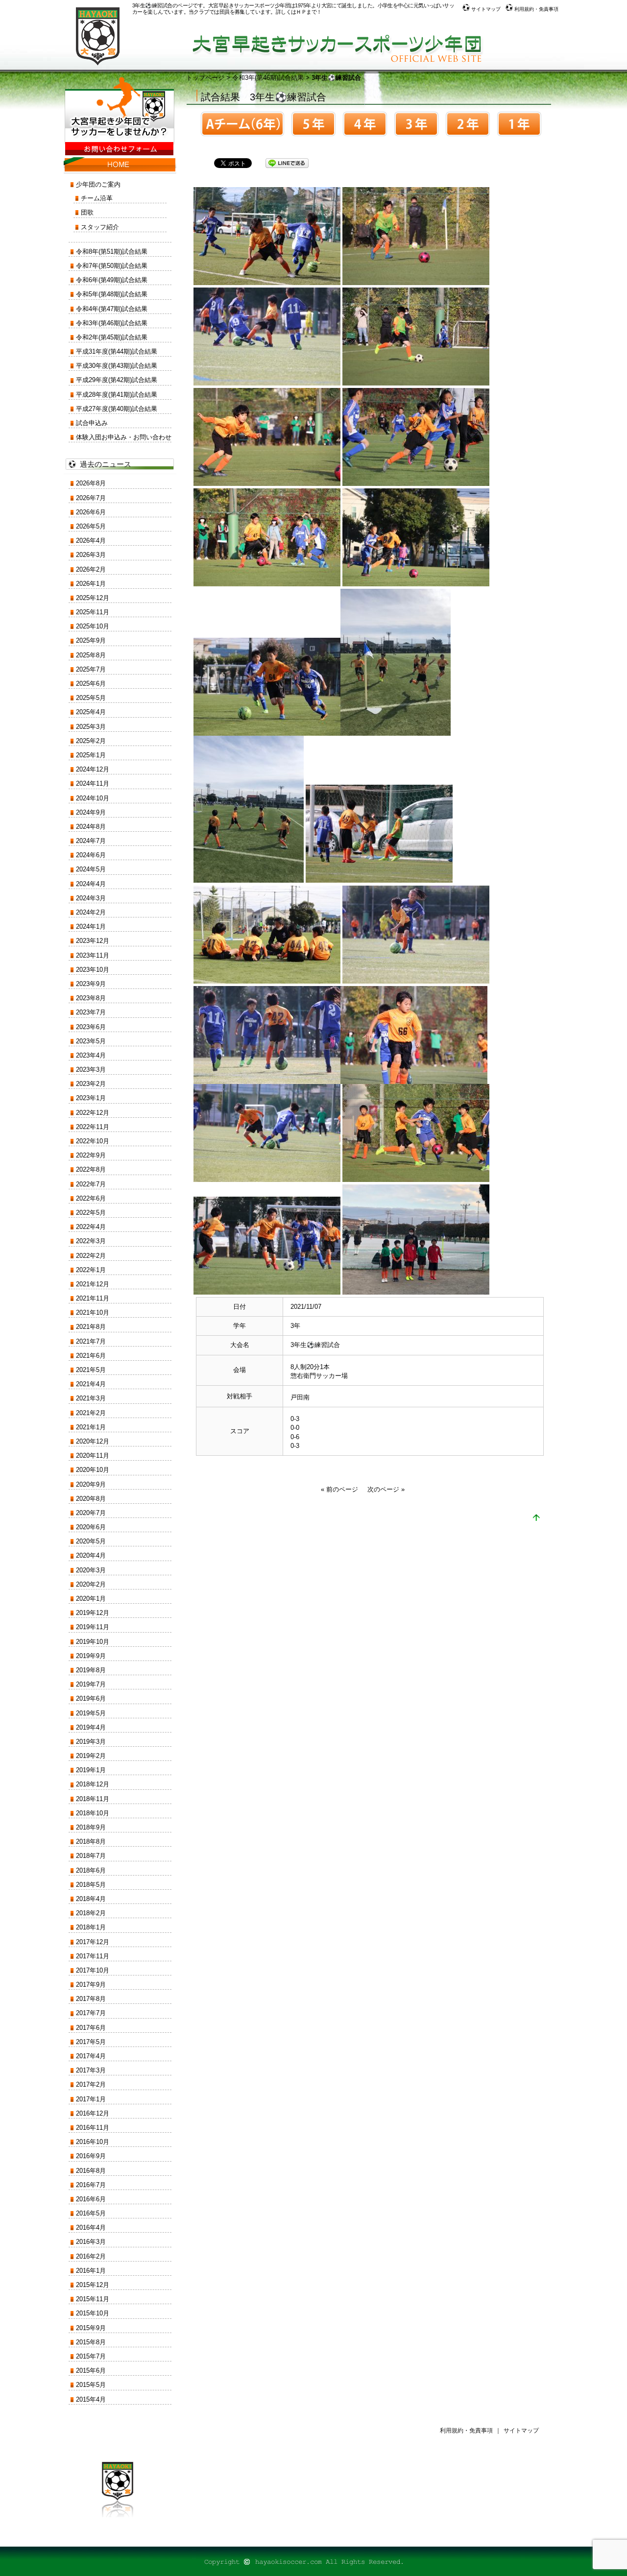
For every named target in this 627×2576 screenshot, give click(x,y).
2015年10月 (93, 2313)
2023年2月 (91, 1084)
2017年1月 (91, 2099)
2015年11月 (93, 2299)
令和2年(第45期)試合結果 (112, 337)
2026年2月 (91, 569)
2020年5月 (91, 1541)
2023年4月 (91, 1055)
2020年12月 (93, 1441)
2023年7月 (91, 1012)
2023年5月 (91, 1041)
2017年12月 (93, 1942)
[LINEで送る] (287, 162)
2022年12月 (93, 1113)
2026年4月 (91, 541)
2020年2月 (91, 1584)
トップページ (205, 78)
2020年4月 (91, 1555)
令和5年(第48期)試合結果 (112, 294)
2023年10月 (93, 970)
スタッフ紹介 (100, 227)
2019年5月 (91, 1713)
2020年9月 (91, 1484)
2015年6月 (91, 2371)
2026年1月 (91, 584)
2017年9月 (91, 1985)
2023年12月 (93, 941)
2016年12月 (93, 2113)
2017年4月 (91, 2056)
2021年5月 (91, 1370)
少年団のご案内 (98, 184)
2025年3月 (91, 727)
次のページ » (386, 1489)
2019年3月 (91, 1742)
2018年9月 (91, 1827)
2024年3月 (91, 898)
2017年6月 (91, 2028)
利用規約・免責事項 (536, 9)
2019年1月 (91, 1770)
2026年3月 (91, 555)
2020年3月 (91, 1570)
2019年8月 (91, 1670)
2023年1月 (91, 1098)
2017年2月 (91, 2084)
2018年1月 (91, 1927)
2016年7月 (91, 2185)
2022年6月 (91, 1198)
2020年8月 (91, 1499)
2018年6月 (91, 1870)
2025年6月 (91, 684)
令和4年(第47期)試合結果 (112, 309)
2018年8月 (91, 1842)
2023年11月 (93, 955)
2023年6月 (91, 1027)
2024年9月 (91, 812)
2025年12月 (93, 598)
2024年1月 (91, 927)
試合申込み (92, 423)
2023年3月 (91, 1070)
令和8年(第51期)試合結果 (112, 252)
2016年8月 (91, 2171)
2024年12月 (93, 769)
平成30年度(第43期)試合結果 (117, 366)
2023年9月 (91, 984)
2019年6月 (91, 1698)
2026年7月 (91, 498)
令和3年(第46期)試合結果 (268, 78)
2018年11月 (93, 1799)
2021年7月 (91, 1341)
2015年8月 (91, 2342)
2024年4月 (91, 884)
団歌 (87, 212)
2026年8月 (91, 483)
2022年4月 (91, 1227)
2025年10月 (93, 626)
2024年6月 (91, 855)
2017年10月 (93, 1970)
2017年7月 (91, 2013)
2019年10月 (93, 1642)
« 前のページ (339, 1489)
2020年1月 (91, 1599)
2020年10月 (93, 1470)
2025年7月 (91, 669)
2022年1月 (91, 1270)
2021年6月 (91, 1356)
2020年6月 (91, 1527)
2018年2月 (91, 1913)
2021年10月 (93, 1312)
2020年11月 (93, 1456)
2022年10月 (93, 1141)
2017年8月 (91, 1999)
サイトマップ (485, 9)
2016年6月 (91, 2199)
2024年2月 (91, 912)
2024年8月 (91, 827)
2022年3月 (91, 1241)
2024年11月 (93, 783)
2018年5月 (91, 1885)
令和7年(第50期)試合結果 (112, 266)
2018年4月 (91, 1899)
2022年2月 (91, 1256)
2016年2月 (91, 2256)
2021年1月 (91, 1427)
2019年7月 (91, 1684)
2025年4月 (91, 712)
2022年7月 (91, 1184)
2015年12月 (93, 2285)
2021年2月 (91, 1413)
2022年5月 (91, 1213)
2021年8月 (91, 1327)
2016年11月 (93, 2128)
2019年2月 (91, 1756)
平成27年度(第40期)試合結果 (117, 409)
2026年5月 (91, 526)
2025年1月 (91, 755)
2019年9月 (91, 1656)
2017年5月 (91, 2042)
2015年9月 (91, 2328)
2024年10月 (93, 798)
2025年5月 (91, 698)
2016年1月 (91, 2271)
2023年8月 (91, 998)
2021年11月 (93, 1298)
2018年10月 (93, 1813)
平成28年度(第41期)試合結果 (117, 395)
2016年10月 (93, 2142)
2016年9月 (91, 2156)
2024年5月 (91, 869)
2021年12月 (93, 1284)
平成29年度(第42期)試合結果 (117, 380)
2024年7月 (91, 841)
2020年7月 (91, 1513)
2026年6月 (91, 512)
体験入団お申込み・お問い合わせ (124, 437)
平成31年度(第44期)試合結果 (117, 351)
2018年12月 (93, 1784)
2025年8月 (91, 655)
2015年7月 (91, 2356)
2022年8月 (91, 1169)
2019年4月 (91, 1727)
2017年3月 (91, 2070)
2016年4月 (91, 2227)
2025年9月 (91, 640)
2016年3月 (91, 2242)
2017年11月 (93, 1956)
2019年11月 (93, 1627)
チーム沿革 (97, 198)
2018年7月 (91, 1856)
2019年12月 (93, 1613)
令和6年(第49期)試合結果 (112, 280)
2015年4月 (91, 2399)
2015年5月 (91, 2385)
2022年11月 (93, 1127)
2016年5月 (91, 2213)
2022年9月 (91, 1155)
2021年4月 (91, 1384)
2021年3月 (91, 1398)
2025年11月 (93, 612)
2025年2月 (91, 741)
